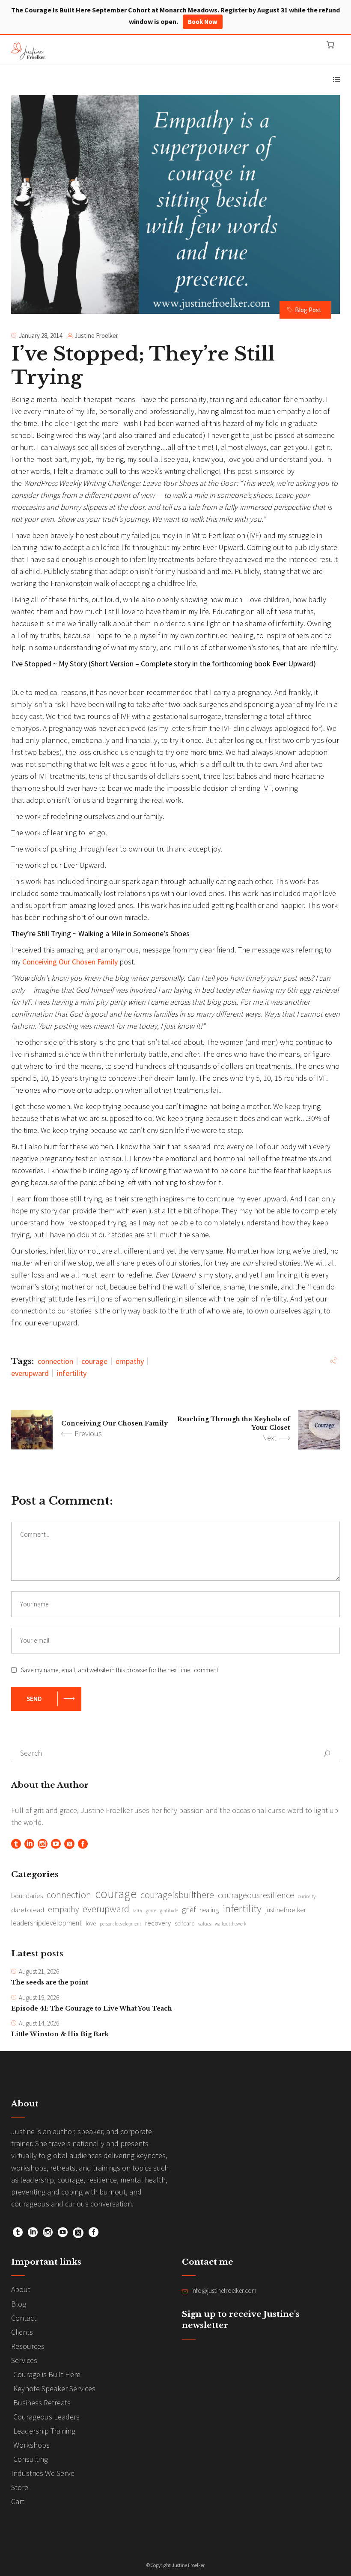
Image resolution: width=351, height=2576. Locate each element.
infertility (72, 1373)
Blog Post (308, 310)
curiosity (307, 1896)
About (21, 2289)
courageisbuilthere (177, 1895)
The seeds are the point (50, 1982)
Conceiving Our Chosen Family (70, 962)
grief (189, 1909)
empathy (130, 1361)
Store (20, 2487)
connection (55, 1361)
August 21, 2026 (39, 1971)
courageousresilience (256, 1895)
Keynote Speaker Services (54, 2388)
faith (138, 1911)
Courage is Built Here (47, 2374)
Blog (19, 2304)
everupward (30, 1373)
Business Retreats (42, 2403)
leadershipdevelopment (46, 1923)
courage (94, 1361)
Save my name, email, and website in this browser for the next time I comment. (120, 1670)
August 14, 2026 (39, 2023)
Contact (24, 2318)
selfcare (184, 1923)
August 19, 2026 (39, 1998)
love (91, 1923)
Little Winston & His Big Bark (60, 2034)
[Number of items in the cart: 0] (330, 45)
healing (209, 1910)
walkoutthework (231, 1924)
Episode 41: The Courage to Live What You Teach (92, 2008)
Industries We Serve (43, 2473)
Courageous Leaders (46, 2417)
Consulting (31, 2459)
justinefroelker (286, 1910)
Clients (22, 2332)
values (205, 1924)
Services (24, 2360)
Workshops (31, 2445)
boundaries (27, 1896)
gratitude (169, 1911)
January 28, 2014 (40, 336)
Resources (28, 2346)
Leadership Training (44, 2431)
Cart (18, 2501)
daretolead (28, 1910)
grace (151, 1911)
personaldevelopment (120, 1924)
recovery (158, 1923)
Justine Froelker (96, 336)
